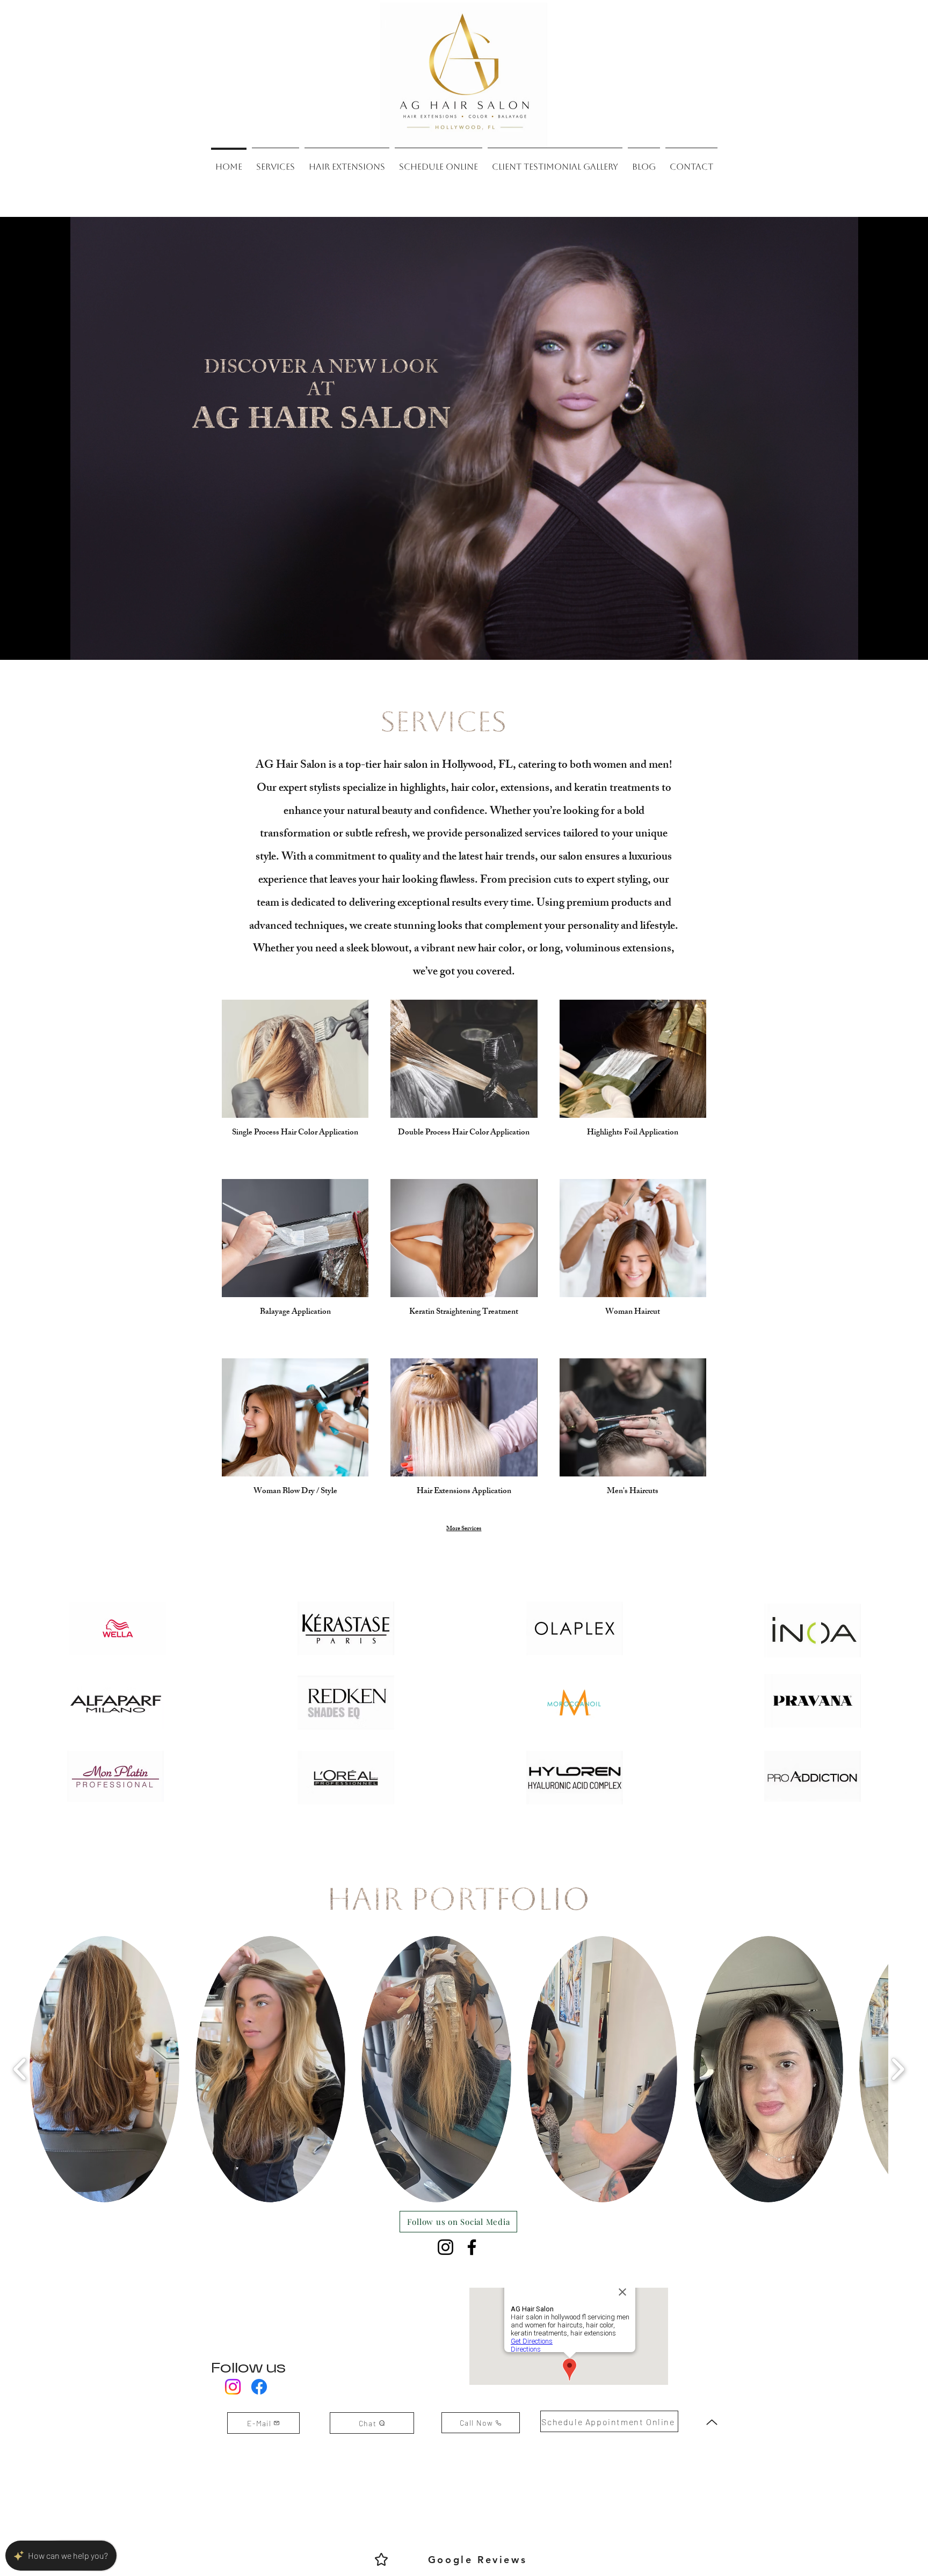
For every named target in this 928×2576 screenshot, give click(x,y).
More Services (464, 1529)
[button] (104, 2069)
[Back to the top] (712, 2422)
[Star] (381, 2559)
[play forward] (898, 2069)
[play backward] (20, 2069)
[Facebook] (472, 2247)
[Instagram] (445, 2247)
